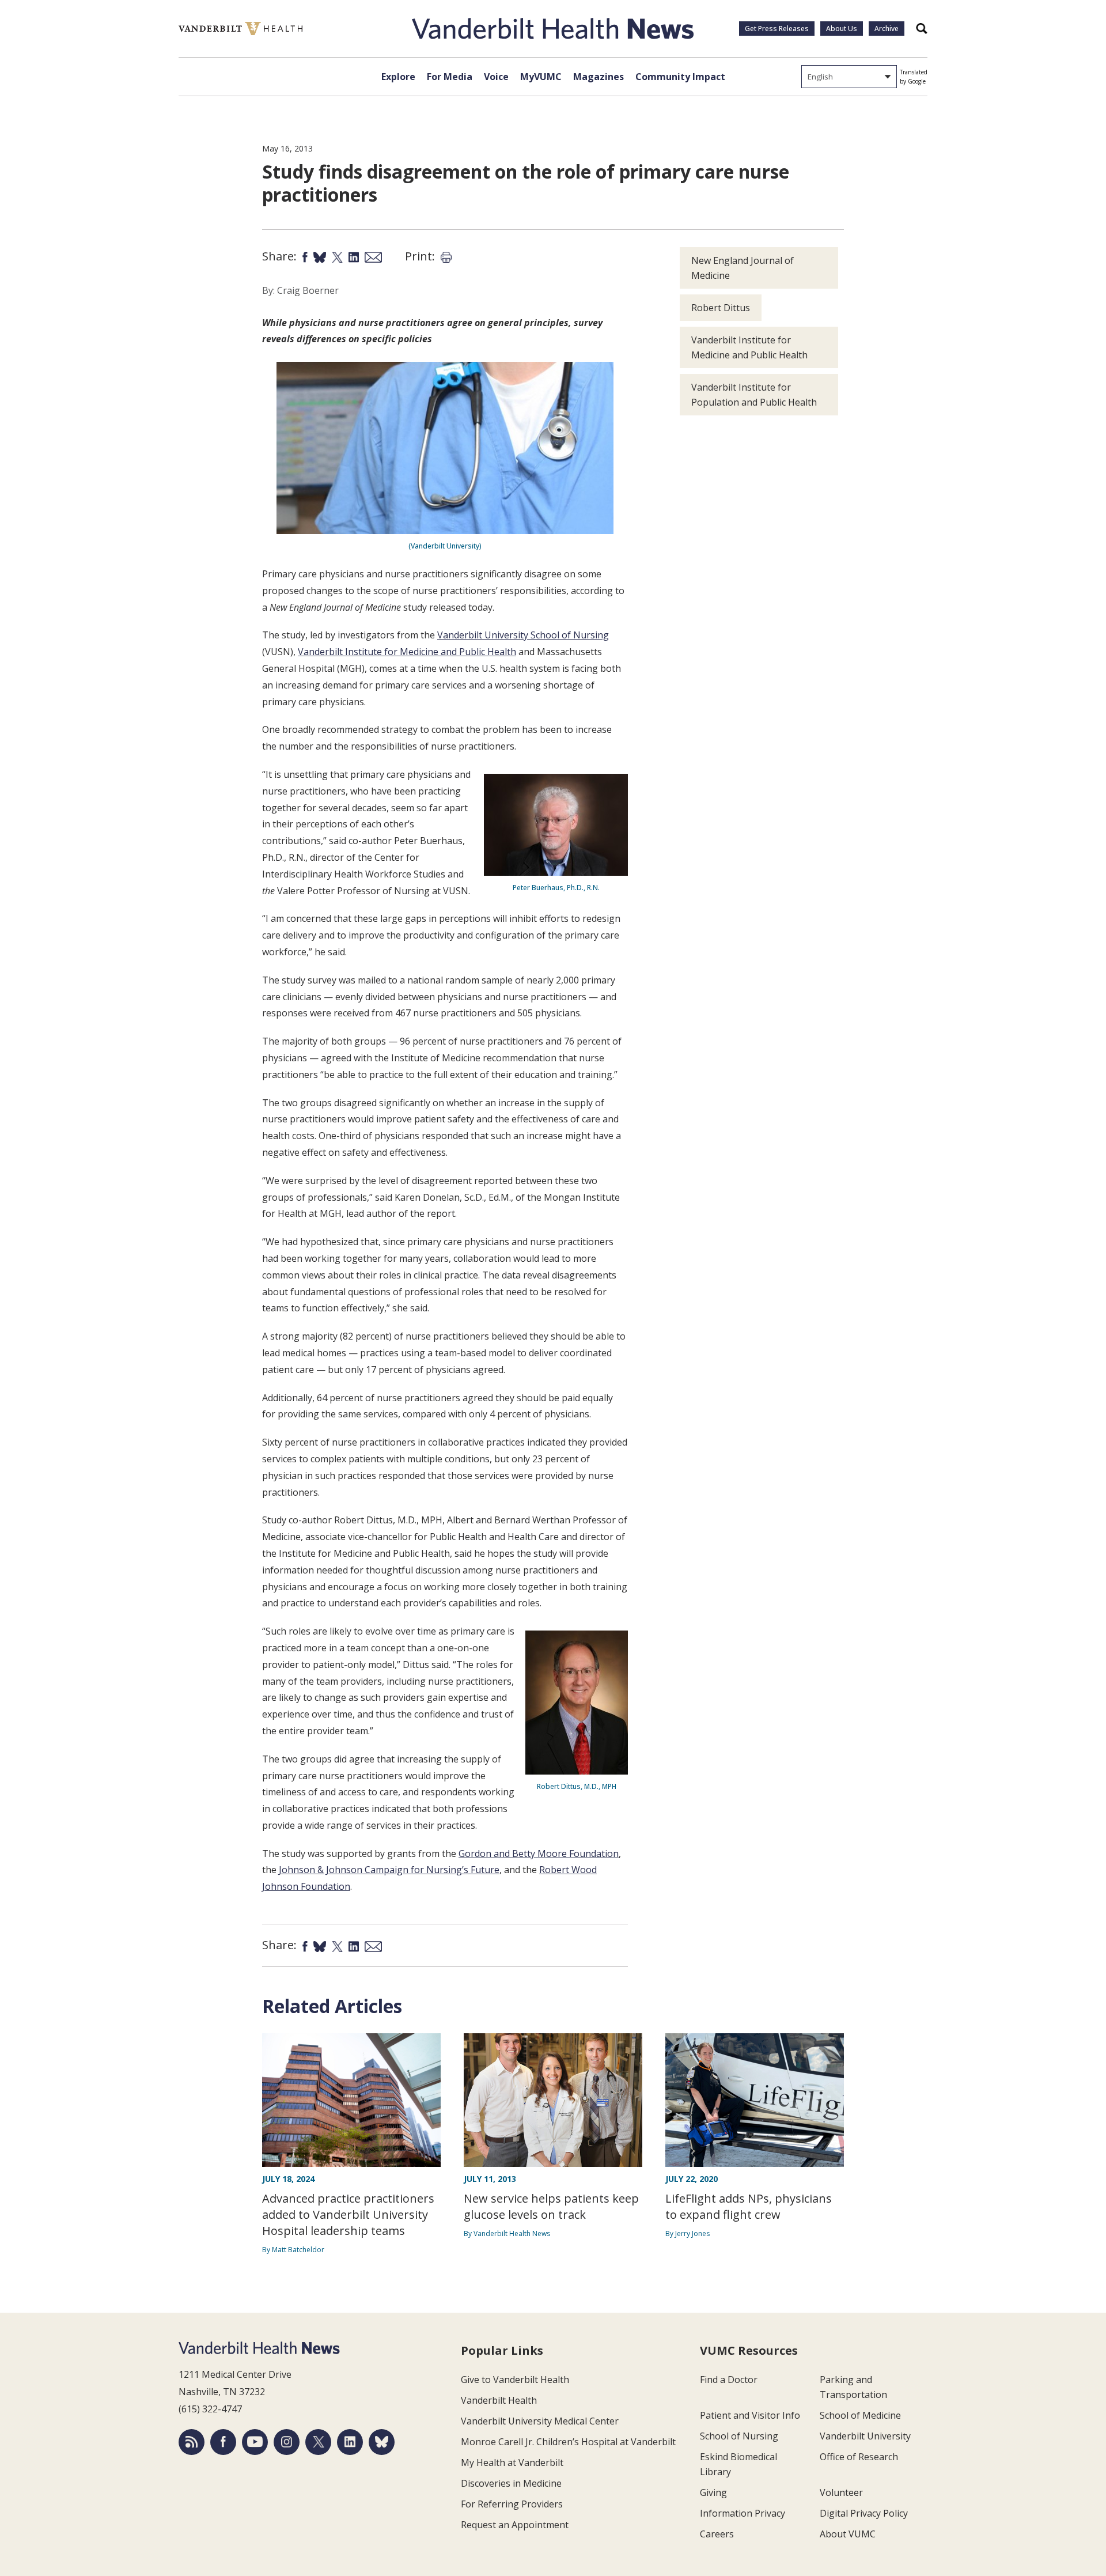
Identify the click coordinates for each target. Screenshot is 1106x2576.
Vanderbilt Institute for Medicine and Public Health (407, 652)
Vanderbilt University (865, 2436)
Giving (713, 2492)
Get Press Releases (777, 29)
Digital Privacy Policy (864, 2513)
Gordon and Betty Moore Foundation (539, 1853)
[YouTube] (255, 2442)
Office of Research (859, 2457)
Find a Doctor (729, 2380)
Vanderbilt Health (499, 2400)
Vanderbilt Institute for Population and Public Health (754, 395)
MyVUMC (541, 77)
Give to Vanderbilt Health (515, 2380)
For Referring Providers (512, 2504)
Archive (887, 29)
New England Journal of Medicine (743, 268)
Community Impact (680, 77)
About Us (842, 29)
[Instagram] (287, 2442)
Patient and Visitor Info (750, 2415)
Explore (398, 77)
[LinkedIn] (350, 2442)
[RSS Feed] (192, 2442)
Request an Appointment (515, 2525)
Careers (717, 2534)
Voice (496, 77)
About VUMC (848, 2534)
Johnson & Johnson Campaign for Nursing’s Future (389, 1870)
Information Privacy (743, 2513)
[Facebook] (223, 2442)
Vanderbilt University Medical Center (540, 2421)
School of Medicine (860, 2415)
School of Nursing (739, 2436)
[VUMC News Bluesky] (382, 2442)
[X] (318, 2442)
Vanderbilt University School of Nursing (523, 635)
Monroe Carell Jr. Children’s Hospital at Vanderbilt (568, 2442)
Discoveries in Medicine (511, 2483)
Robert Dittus (721, 308)
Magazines (599, 77)
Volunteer (841, 2492)
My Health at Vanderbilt (512, 2462)
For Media (450, 77)
